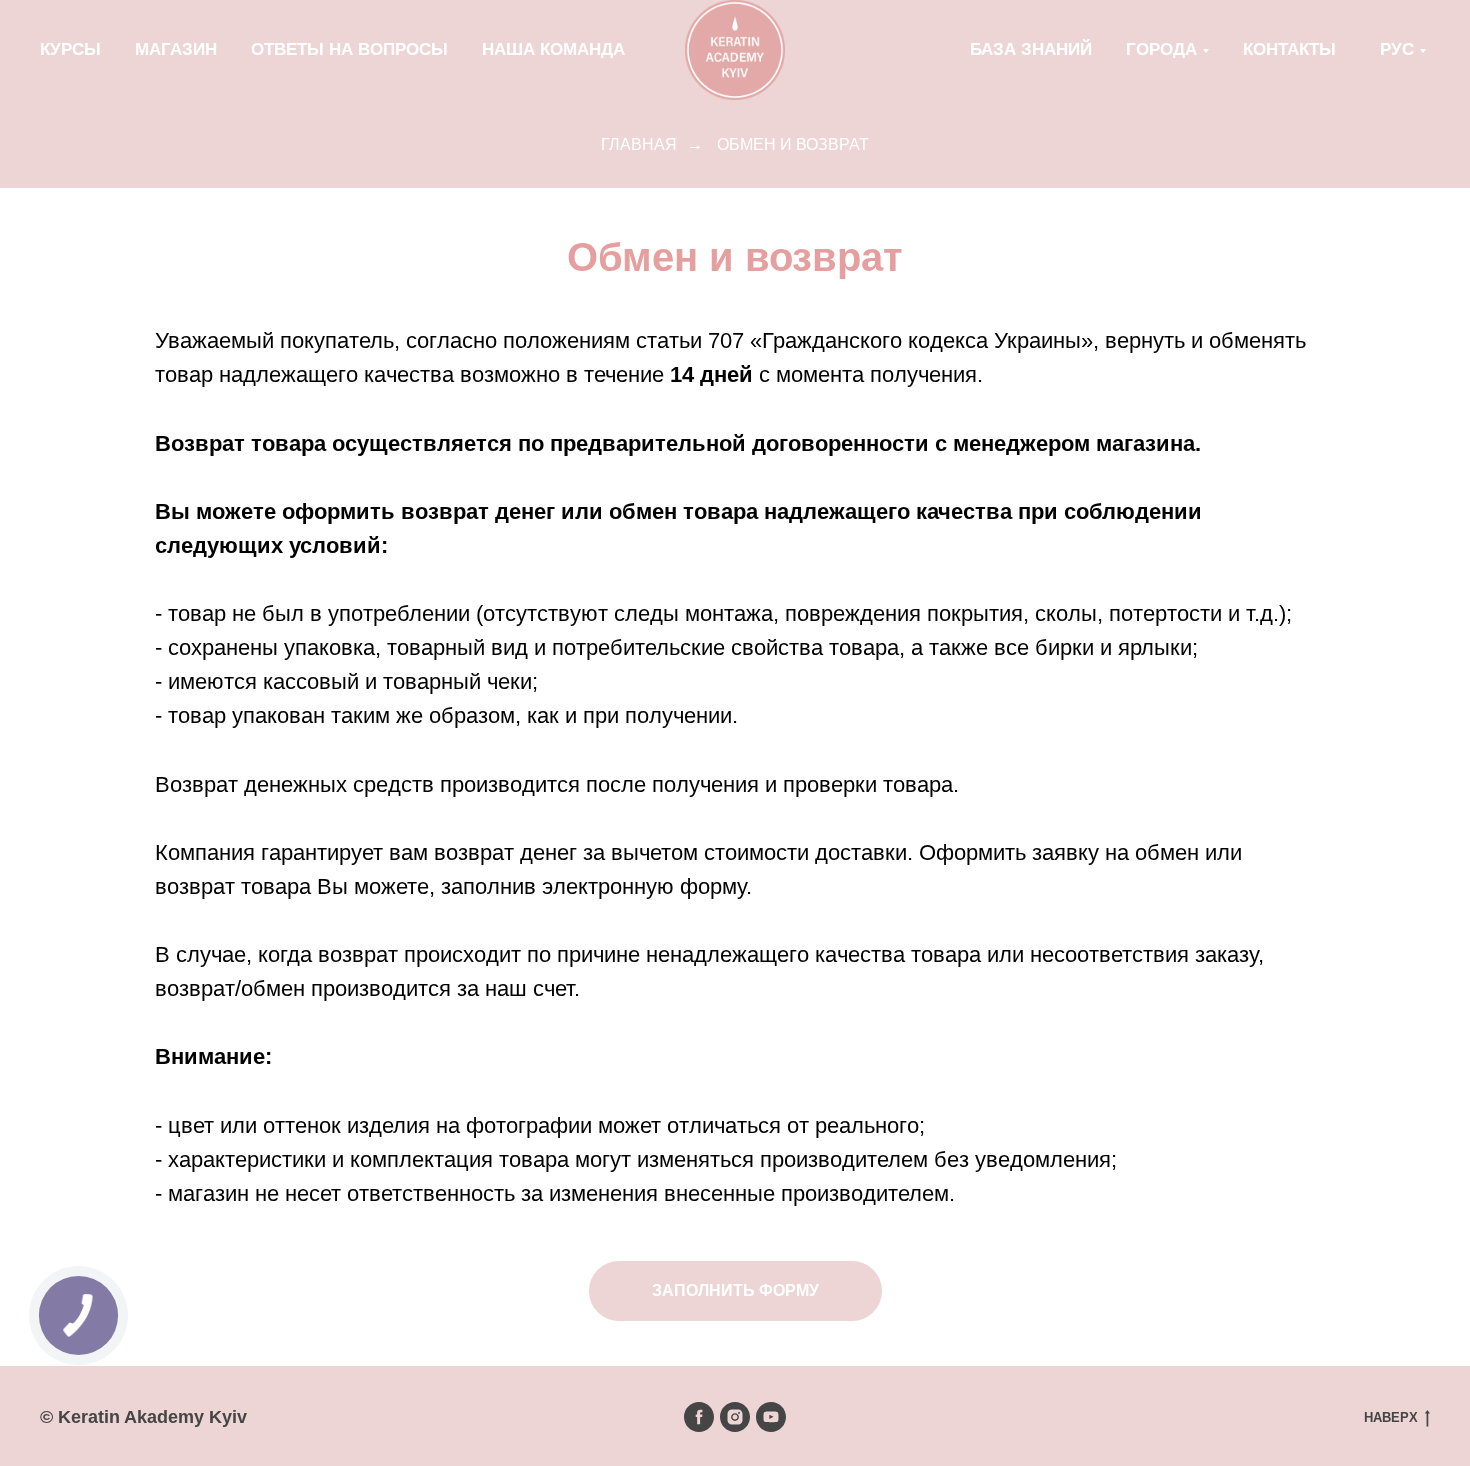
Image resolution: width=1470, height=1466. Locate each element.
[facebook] (699, 1417)
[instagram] (735, 1417)
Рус (1397, 49)
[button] (735, 1291)
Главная (639, 144)
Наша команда (553, 49)
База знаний (1031, 49)
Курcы (70, 49)
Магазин (176, 49)
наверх (1391, 1417)
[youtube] (771, 1417)
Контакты (1289, 49)
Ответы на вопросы (349, 49)
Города (1161, 49)
